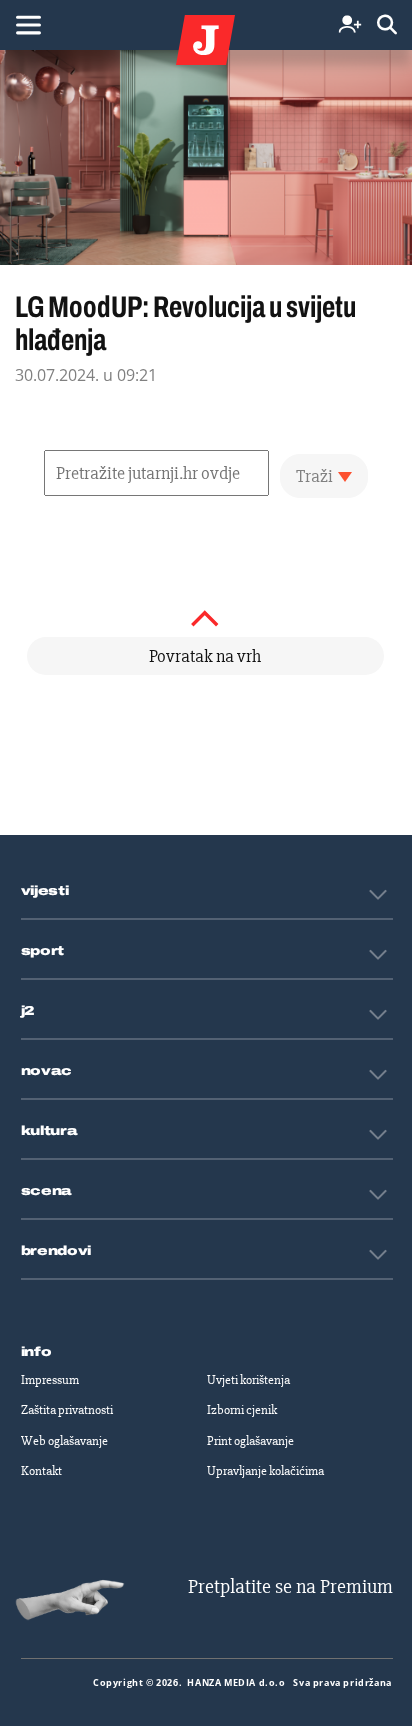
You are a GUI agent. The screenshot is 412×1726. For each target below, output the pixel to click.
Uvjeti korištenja (248, 1380)
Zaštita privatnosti (67, 1410)
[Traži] (387, 25)
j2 (28, 1011)
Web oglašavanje (64, 1441)
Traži (314, 476)
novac (47, 1071)
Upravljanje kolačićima (265, 1471)
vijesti (45, 891)
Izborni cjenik (242, 1410)
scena (47, 1191)
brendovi (56, 1251)
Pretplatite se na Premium (290, 1586)
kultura (49, 1131)
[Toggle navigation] (28, 25)
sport (43, 951)
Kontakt (41, 1471)
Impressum (50, 1380)
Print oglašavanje (250, 1441)
